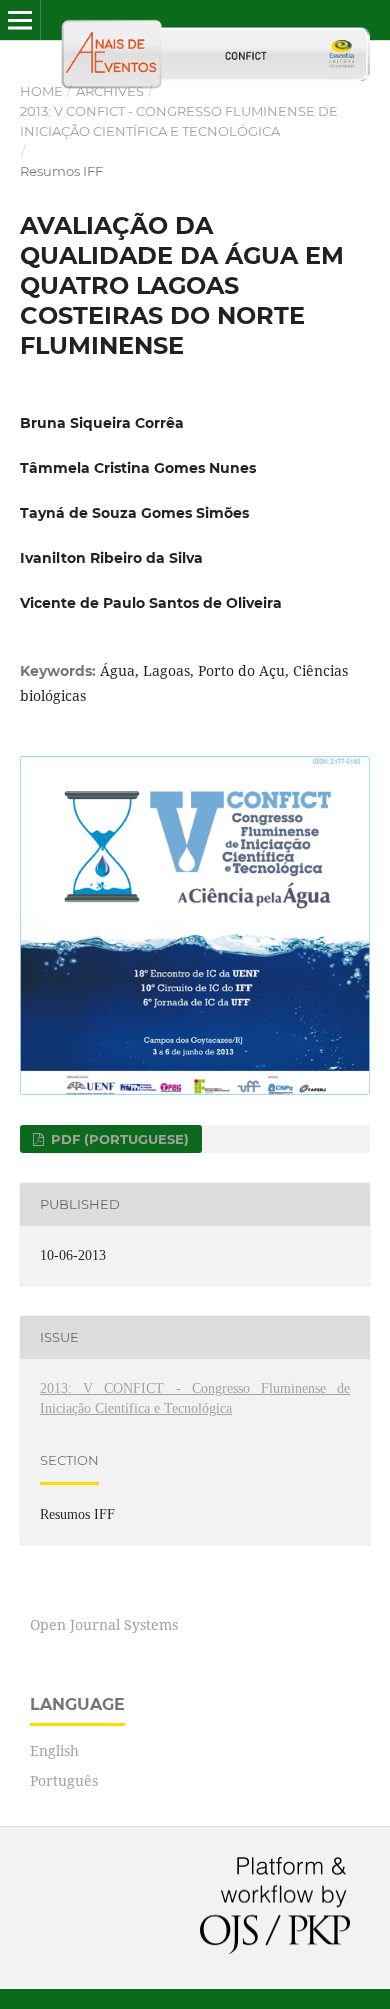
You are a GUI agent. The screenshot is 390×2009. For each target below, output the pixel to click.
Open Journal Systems (104, 1624)
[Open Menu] (20, 20)
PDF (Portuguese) (118, 1139)
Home (41, 91)
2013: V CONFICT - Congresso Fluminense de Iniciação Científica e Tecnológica (179, 121)
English (54, 1750)
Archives (110, 91)
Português (64, 1780)
